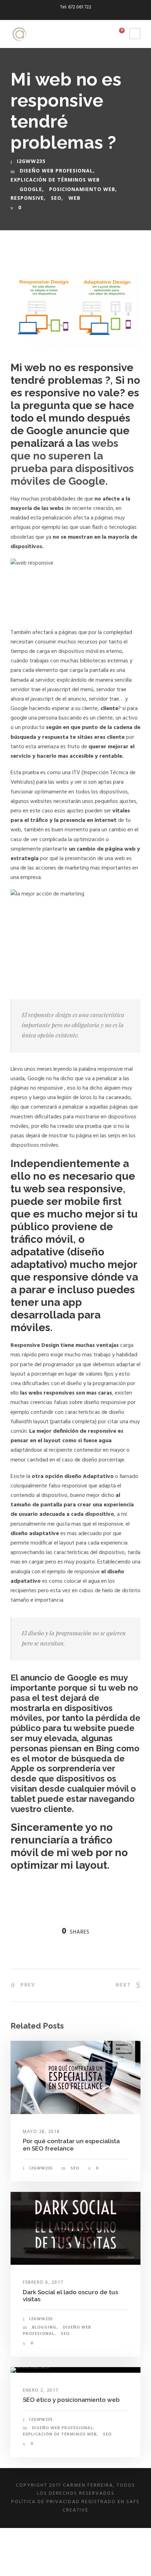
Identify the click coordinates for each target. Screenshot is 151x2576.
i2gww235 (31, 161)
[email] (57, 15)
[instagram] (94, 15)
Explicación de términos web (55, 180)
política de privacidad (45, 2502)
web (74, 198)
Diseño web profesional (56, 171)
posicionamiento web (82, 189)
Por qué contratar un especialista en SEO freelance (71, 2145)
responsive (27, 198)
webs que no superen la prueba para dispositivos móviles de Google (72, 462)
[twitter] (82, 15)
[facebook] (70, 15)
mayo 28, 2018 (41, 2131)
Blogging (44, 2327)
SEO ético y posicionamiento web (71, 2400)
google (31, 189)
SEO (56, 198)
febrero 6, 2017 (43, 2282)
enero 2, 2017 (41, 2390)
